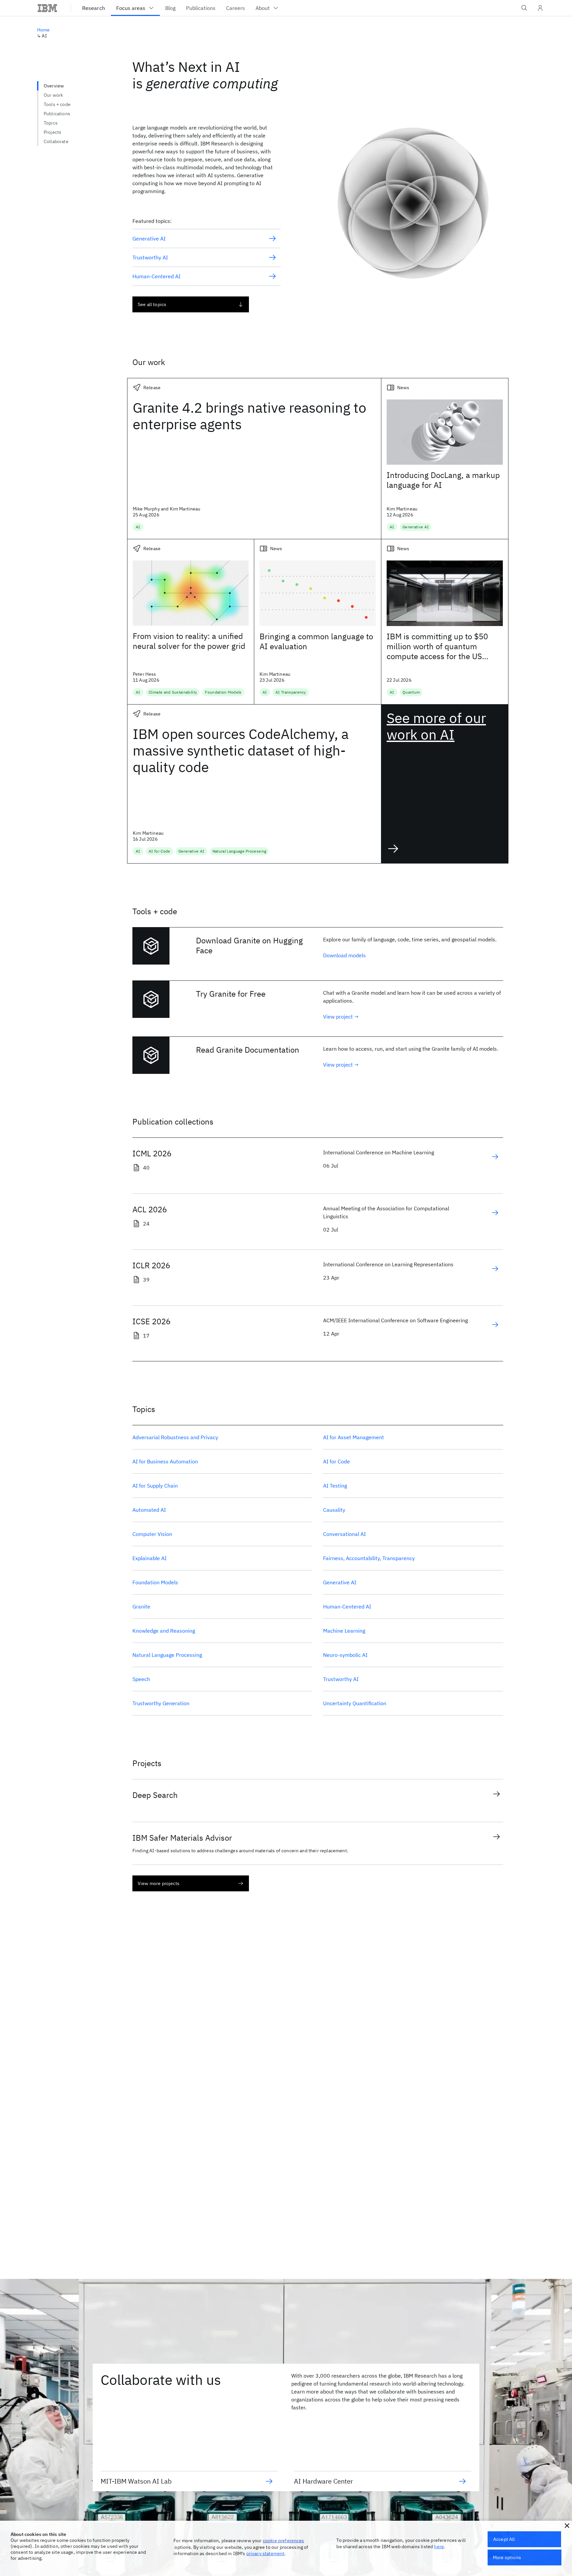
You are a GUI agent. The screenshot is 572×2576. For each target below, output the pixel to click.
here (439, 2547)
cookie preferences (284, 2541)
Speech (141, 1679)
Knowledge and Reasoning (164, 1631)
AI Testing (335, 1486)
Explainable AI (149, 1558)
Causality (334, 1510)
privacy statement (265, 2553)
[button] (567, 2526)
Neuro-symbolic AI (345, 1655)
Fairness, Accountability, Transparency (369, 1558)
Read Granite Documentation (248, 1050)
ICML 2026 (152, 1153)
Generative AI (340, 1582)
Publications (57, 114)
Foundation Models (155, 1582)
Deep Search (155, 1795)
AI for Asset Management (354, 1437)
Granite (141, 1606)
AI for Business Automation (165, 1461)
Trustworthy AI (341, 1679)
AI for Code (336, 1461)
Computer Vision (152, 1534)
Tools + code (57, 104)
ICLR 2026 (151, 1265)
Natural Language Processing (167, 1655)
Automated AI (149, 1510)
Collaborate (56, 141)
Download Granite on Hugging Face (249, 945)
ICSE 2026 (151, 1321)
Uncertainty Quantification (355, 1703)
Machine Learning (344, 1631)
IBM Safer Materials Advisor (182, 1838)
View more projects (159, 1883)
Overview (54, 86)
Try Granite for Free (231, 994)
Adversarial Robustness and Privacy (175, 1437)
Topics (51, 123)
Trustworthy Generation (161, 1703)
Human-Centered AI (347, 1606)
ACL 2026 (150, 1209)
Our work (53, 95)
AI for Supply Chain (155, 1486)
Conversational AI (344, 1534)
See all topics (152, 304)
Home (44, 30)
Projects (52, 132)
